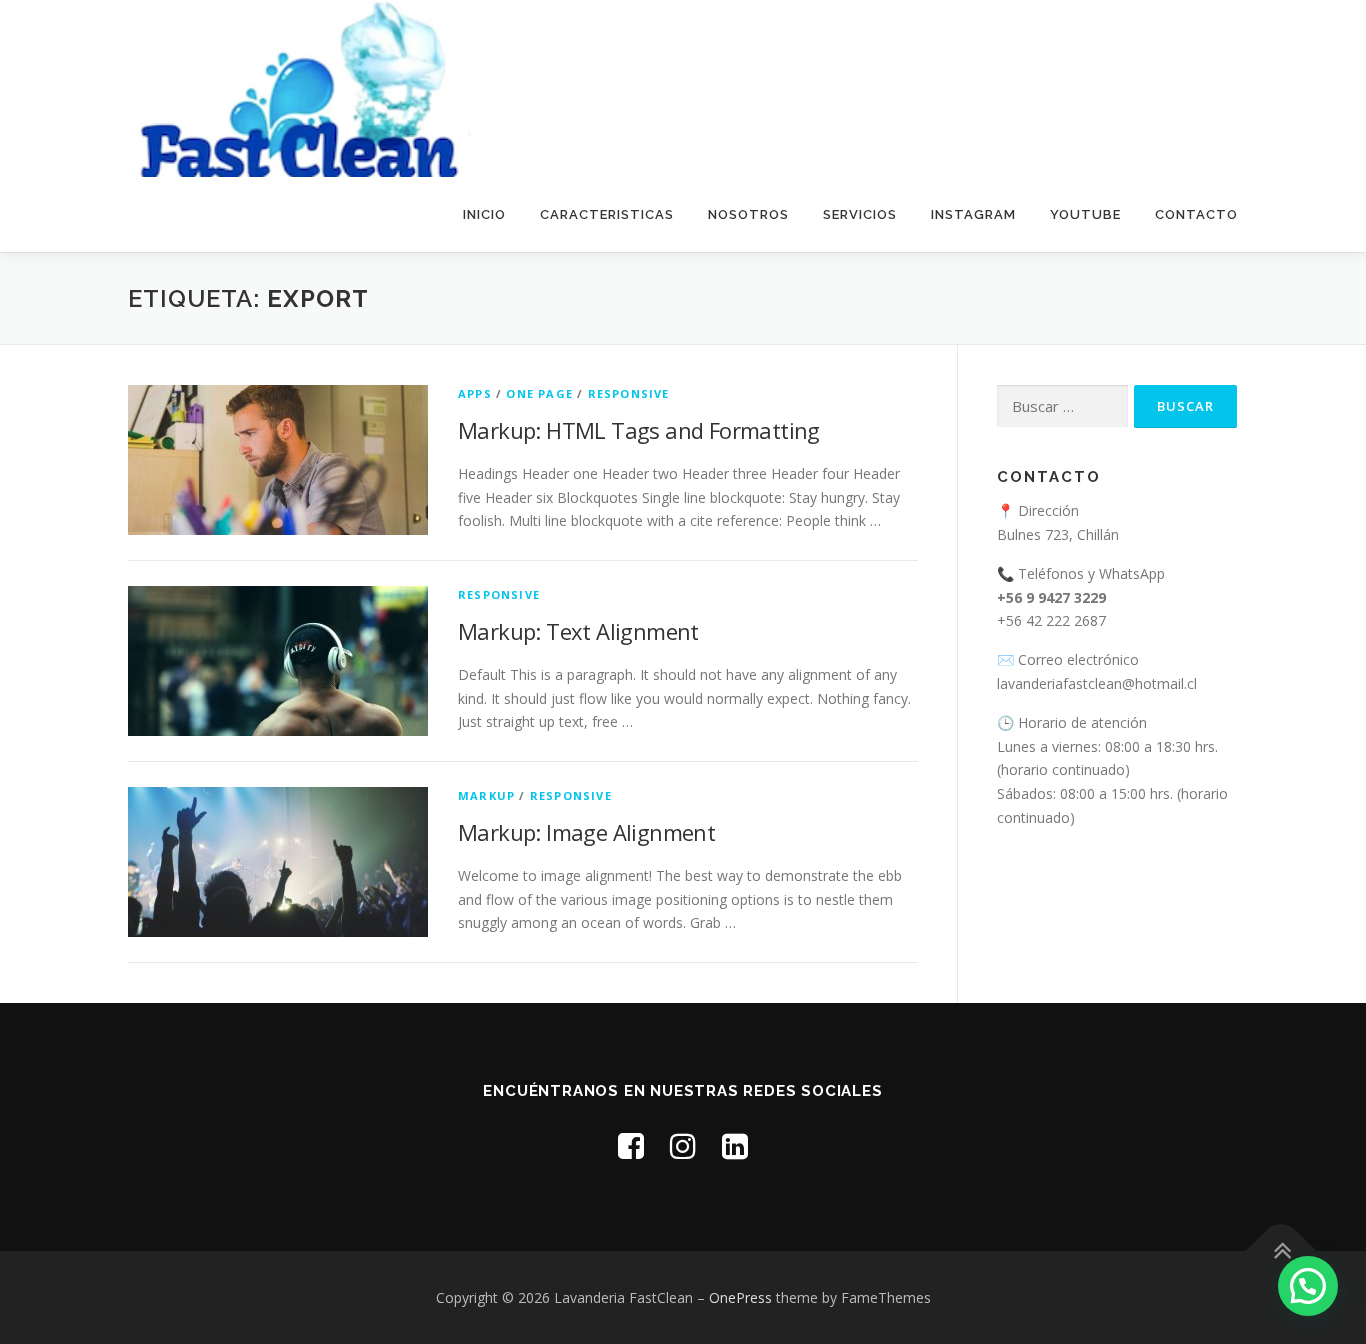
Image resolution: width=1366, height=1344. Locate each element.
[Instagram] (683, 1145)
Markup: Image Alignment (586, 832)
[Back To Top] (1281, 1250)
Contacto (1196, 214)
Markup (486, 795)
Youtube (1085, 214)
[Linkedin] (735, 1145)
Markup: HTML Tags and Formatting (639, 430)
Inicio (484, 214)
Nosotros (748, 214)
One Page (539, 393)
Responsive (629, 393)
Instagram (973, 214)
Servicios (860, 214)
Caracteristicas (607, 214)
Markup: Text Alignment (578, 631)
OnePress (740, 1297)
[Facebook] (631, 1145)
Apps (475, 393)
